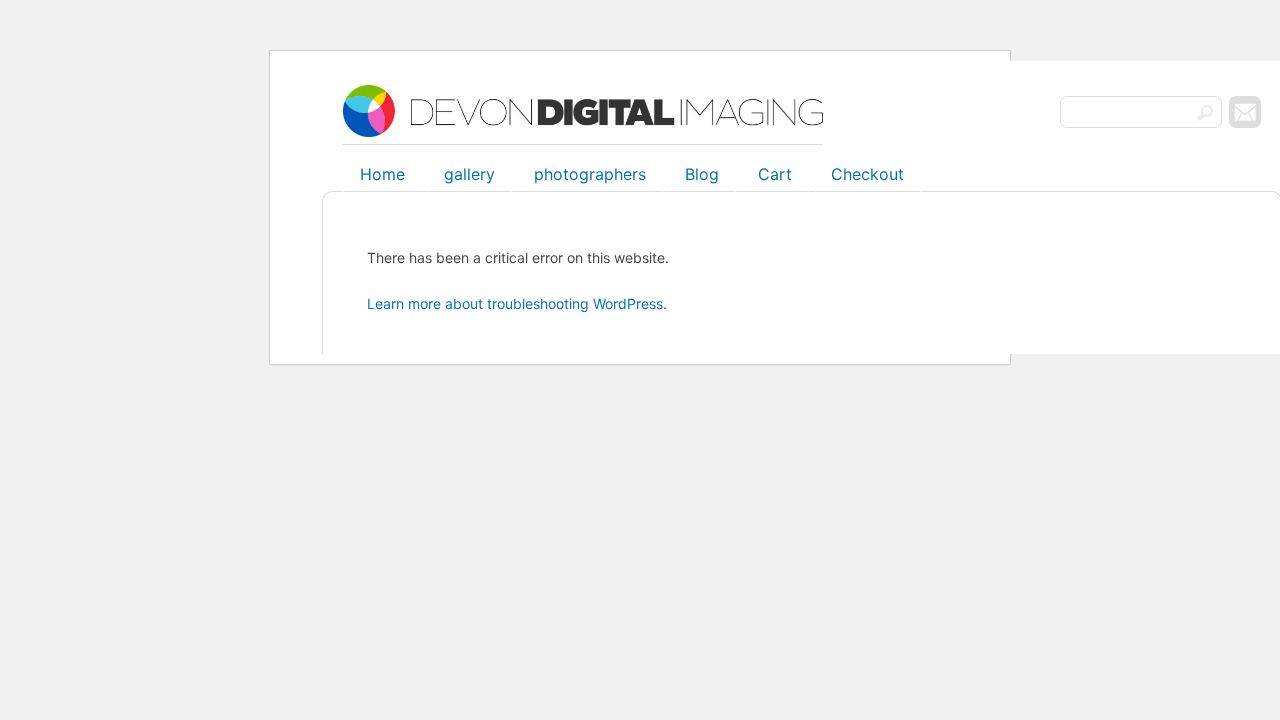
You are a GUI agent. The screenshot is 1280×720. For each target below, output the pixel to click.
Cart (775, 174)
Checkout (867, 174)
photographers (590, 174)
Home (382, 174)
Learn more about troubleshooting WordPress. (517, 303)
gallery (469, 174)
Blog (702, 174)
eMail (1245, 112)
